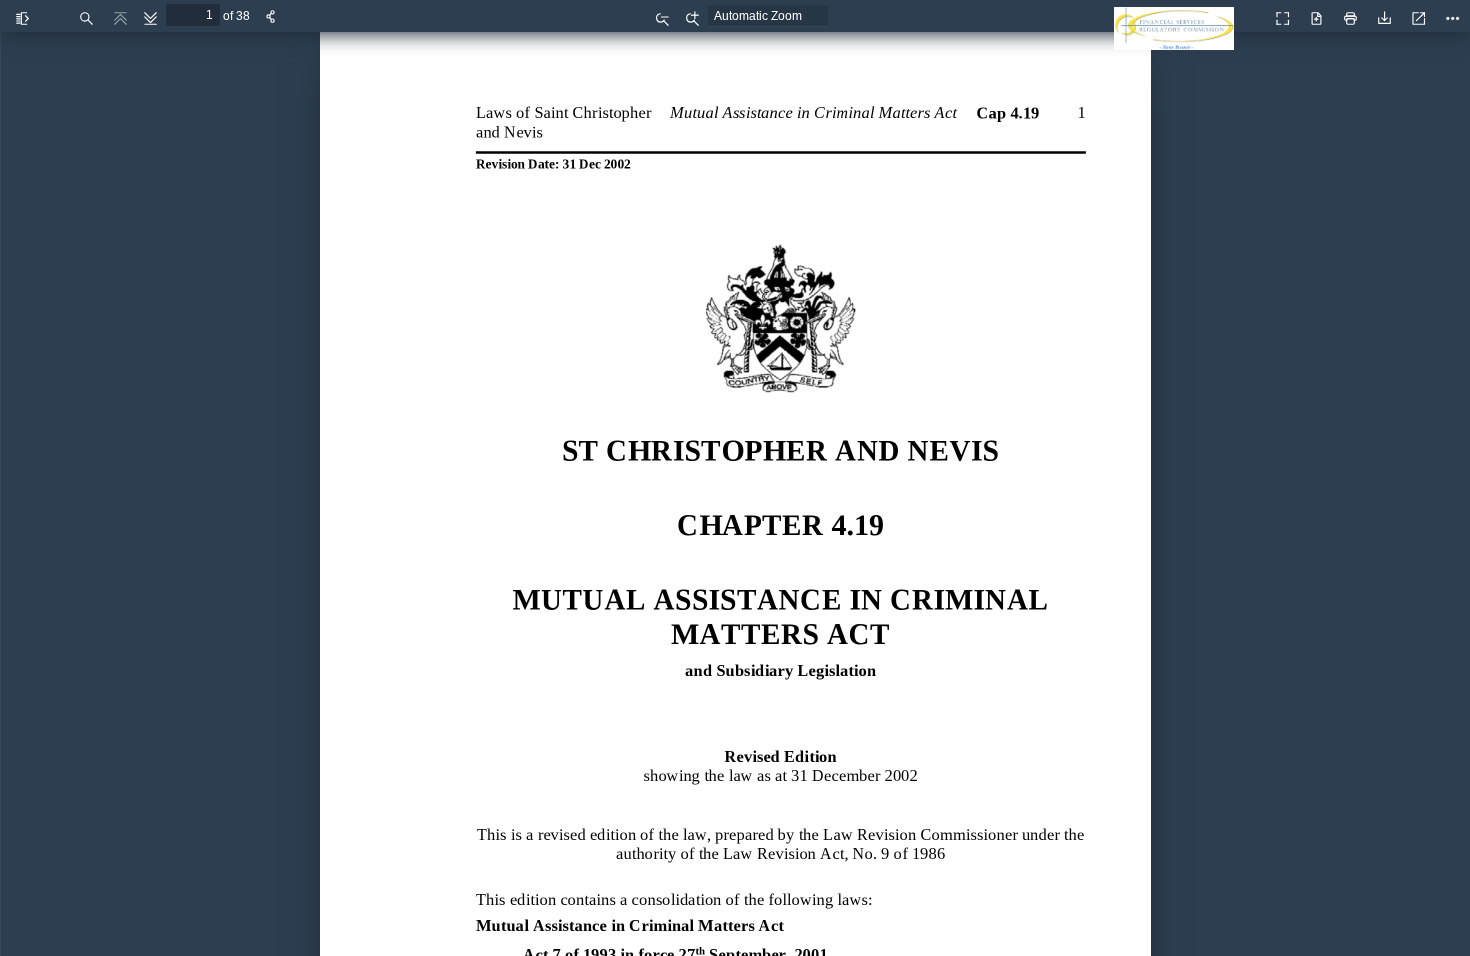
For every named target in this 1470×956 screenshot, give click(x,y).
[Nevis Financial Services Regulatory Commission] (1179, 40)
